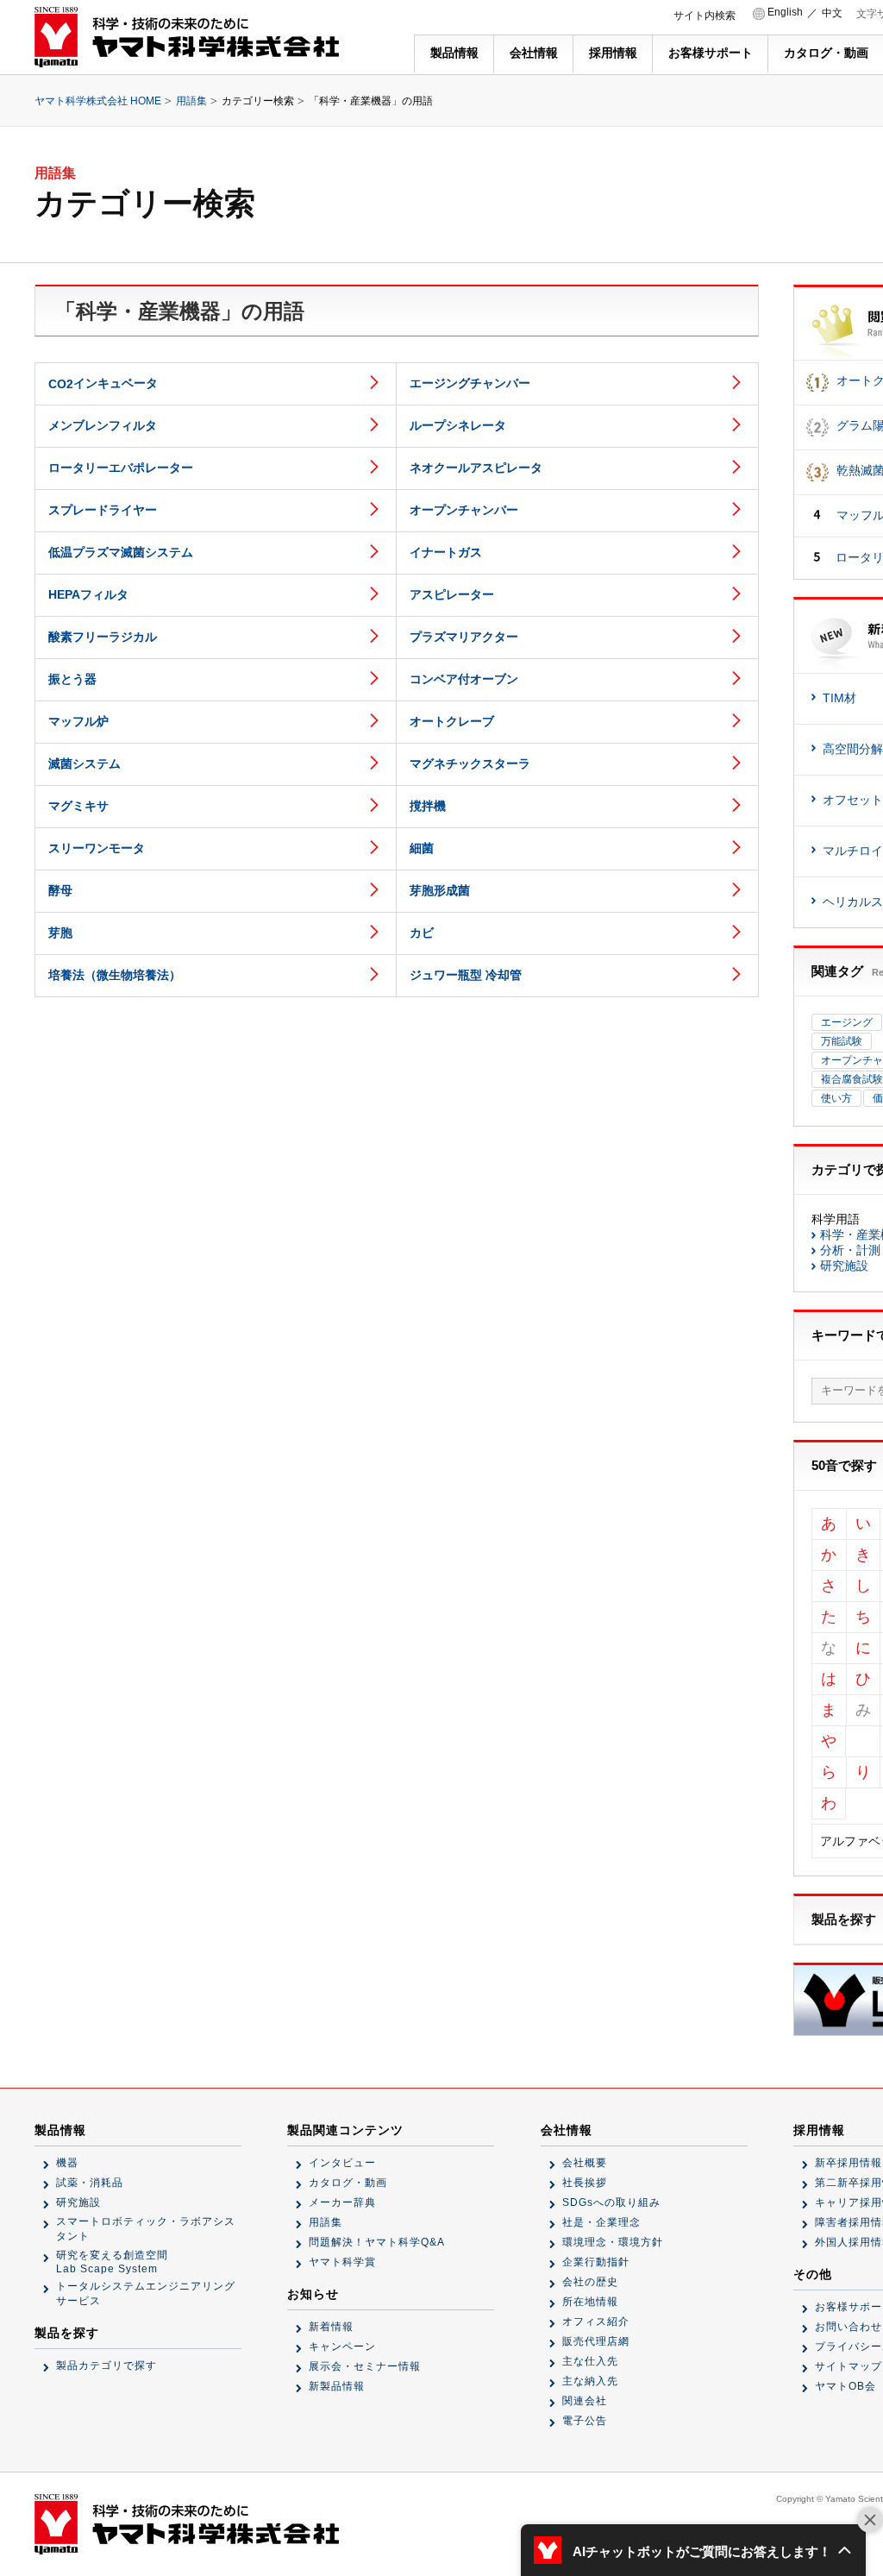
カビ (422, 933)
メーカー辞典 (342, 2202)
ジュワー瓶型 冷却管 (466, 975)
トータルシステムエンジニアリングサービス (146, 2293)
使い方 (836, 1098)
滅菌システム (85, 763)
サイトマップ (849, 2366)
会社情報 (534, 53)
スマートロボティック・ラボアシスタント (146, 2229)
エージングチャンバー (470, 383)
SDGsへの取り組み (611, 2202)
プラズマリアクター (464, 637)
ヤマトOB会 (845, 2386)
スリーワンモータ (97, 848)
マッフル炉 (78, 721)
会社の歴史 (590, 2282)
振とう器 (72, 679)
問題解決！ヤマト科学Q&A (377, 2242)
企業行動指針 (596, 2262)
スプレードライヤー (103, 510)
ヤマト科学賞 (342, 2262)
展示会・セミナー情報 (365, 2366)
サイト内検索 (705, 16)
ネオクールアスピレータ (476, 468)
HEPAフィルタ (88, 594)
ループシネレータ (458, 425)
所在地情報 (590, 2302)
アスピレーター (452, 594)
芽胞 (60, 933)
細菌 (422, 848)
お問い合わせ (849, 2327)
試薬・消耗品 (90, 2183)
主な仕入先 (590, 2361)
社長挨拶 (585, 2183)
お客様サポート (711, 53)
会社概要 (585, 2163)
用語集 (191, 101)
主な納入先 (590, 2381)
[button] (693, 2550)
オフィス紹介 (596, 2322)
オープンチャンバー (464, 510)
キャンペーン (342, 2347)
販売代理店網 (596, 2341)
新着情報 (331, 2327)
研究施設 (78, 2202)
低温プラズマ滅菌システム (121, 552)
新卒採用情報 (849, 2163)
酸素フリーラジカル (103, 637)
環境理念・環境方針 (613, 2242)
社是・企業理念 (601, 2222)
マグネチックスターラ (470, 763)
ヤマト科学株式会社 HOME (98, 101)
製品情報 (454, 53)
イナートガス (446, 552)
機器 (67, 2163)
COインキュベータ (103, 383)
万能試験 (842, 1041)
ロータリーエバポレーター (121, 468)
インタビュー (342, 2163)
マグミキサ (78, 806)
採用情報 (613, 53)
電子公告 (585, 2421)
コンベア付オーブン (464, 679)
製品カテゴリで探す (106, 2366)
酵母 (60, 890)
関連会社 (585, 2401)
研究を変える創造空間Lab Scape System (112, 2262)
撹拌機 (428, 806)
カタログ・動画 (826, 53)
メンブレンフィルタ (103, 425)
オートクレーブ (452, 721)
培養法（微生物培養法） (115, 975)
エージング (847, 1022)
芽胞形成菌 (440, 890)
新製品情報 (337, 2386)
